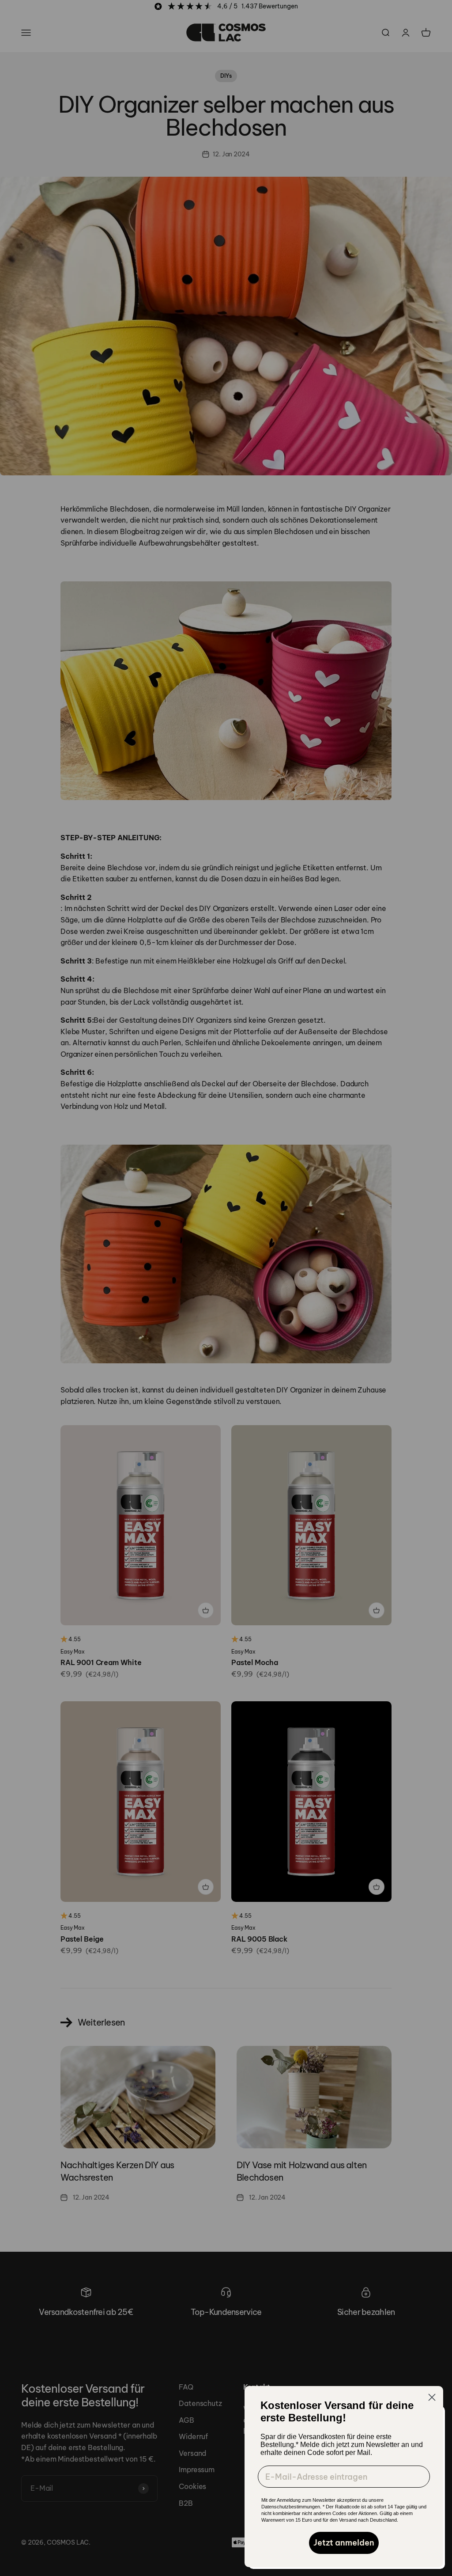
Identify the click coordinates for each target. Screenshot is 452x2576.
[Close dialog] (432, 2397)
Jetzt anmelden (344, 2543)
